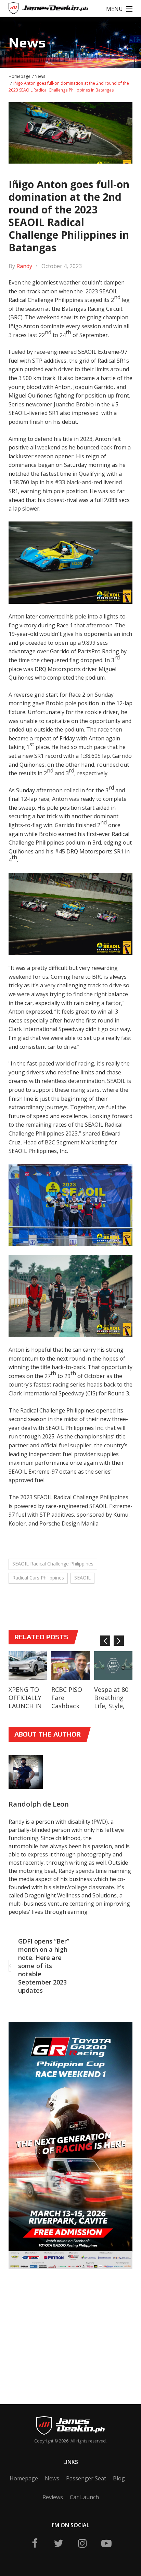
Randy (24, 266)
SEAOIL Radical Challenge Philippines (53, 1564)
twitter (59, 2543)
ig (82, 2543)
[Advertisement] (60, 2326)
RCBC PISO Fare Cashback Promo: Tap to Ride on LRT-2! (69, 1710)
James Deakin (31, 10)
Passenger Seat (86, 2478)
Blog (119, 2478)
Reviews (53, 2497)
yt (106, 2543)
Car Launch (84, 2497)
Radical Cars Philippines (38, 1578)
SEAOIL (82, 1578)
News (40, 76)
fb (35, 2543)
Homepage (20, 76)
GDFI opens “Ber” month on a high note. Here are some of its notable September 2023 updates (44, 1966)
